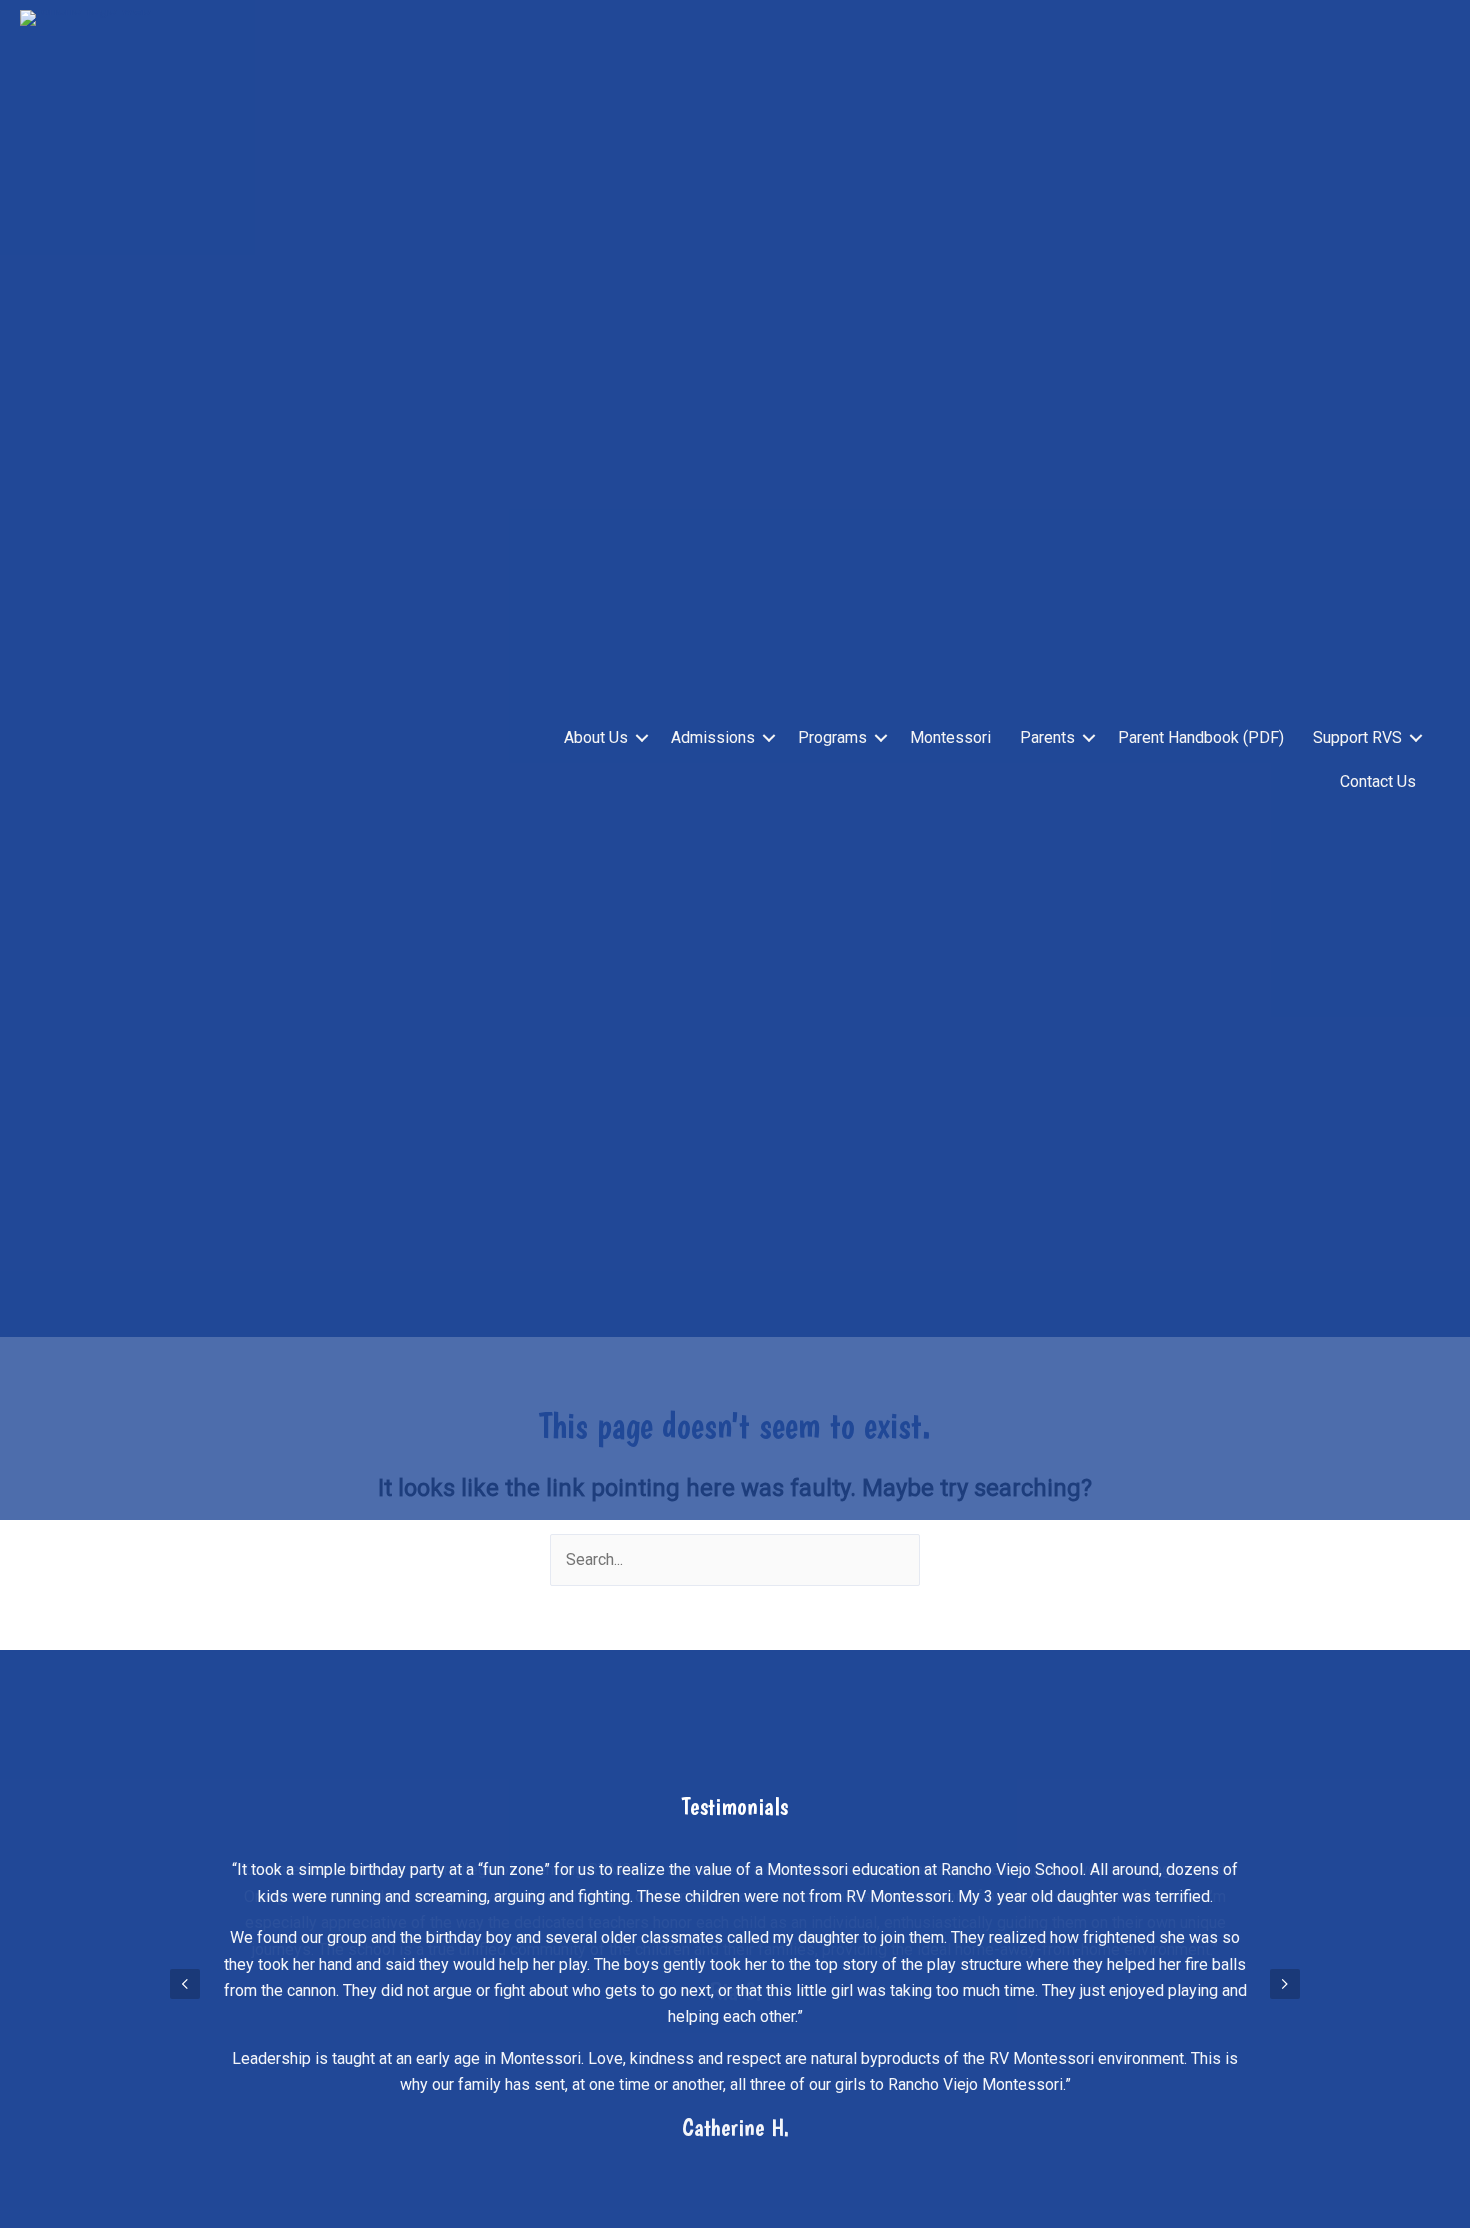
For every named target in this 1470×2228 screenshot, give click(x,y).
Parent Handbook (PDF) (1201, 737)
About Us (596, 737)
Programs (832, 737)
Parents (1047, 737)
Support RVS (1357, 737)
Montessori (950, 737)
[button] (642, 738)
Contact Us (1378, 781)
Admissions (713, 737)
